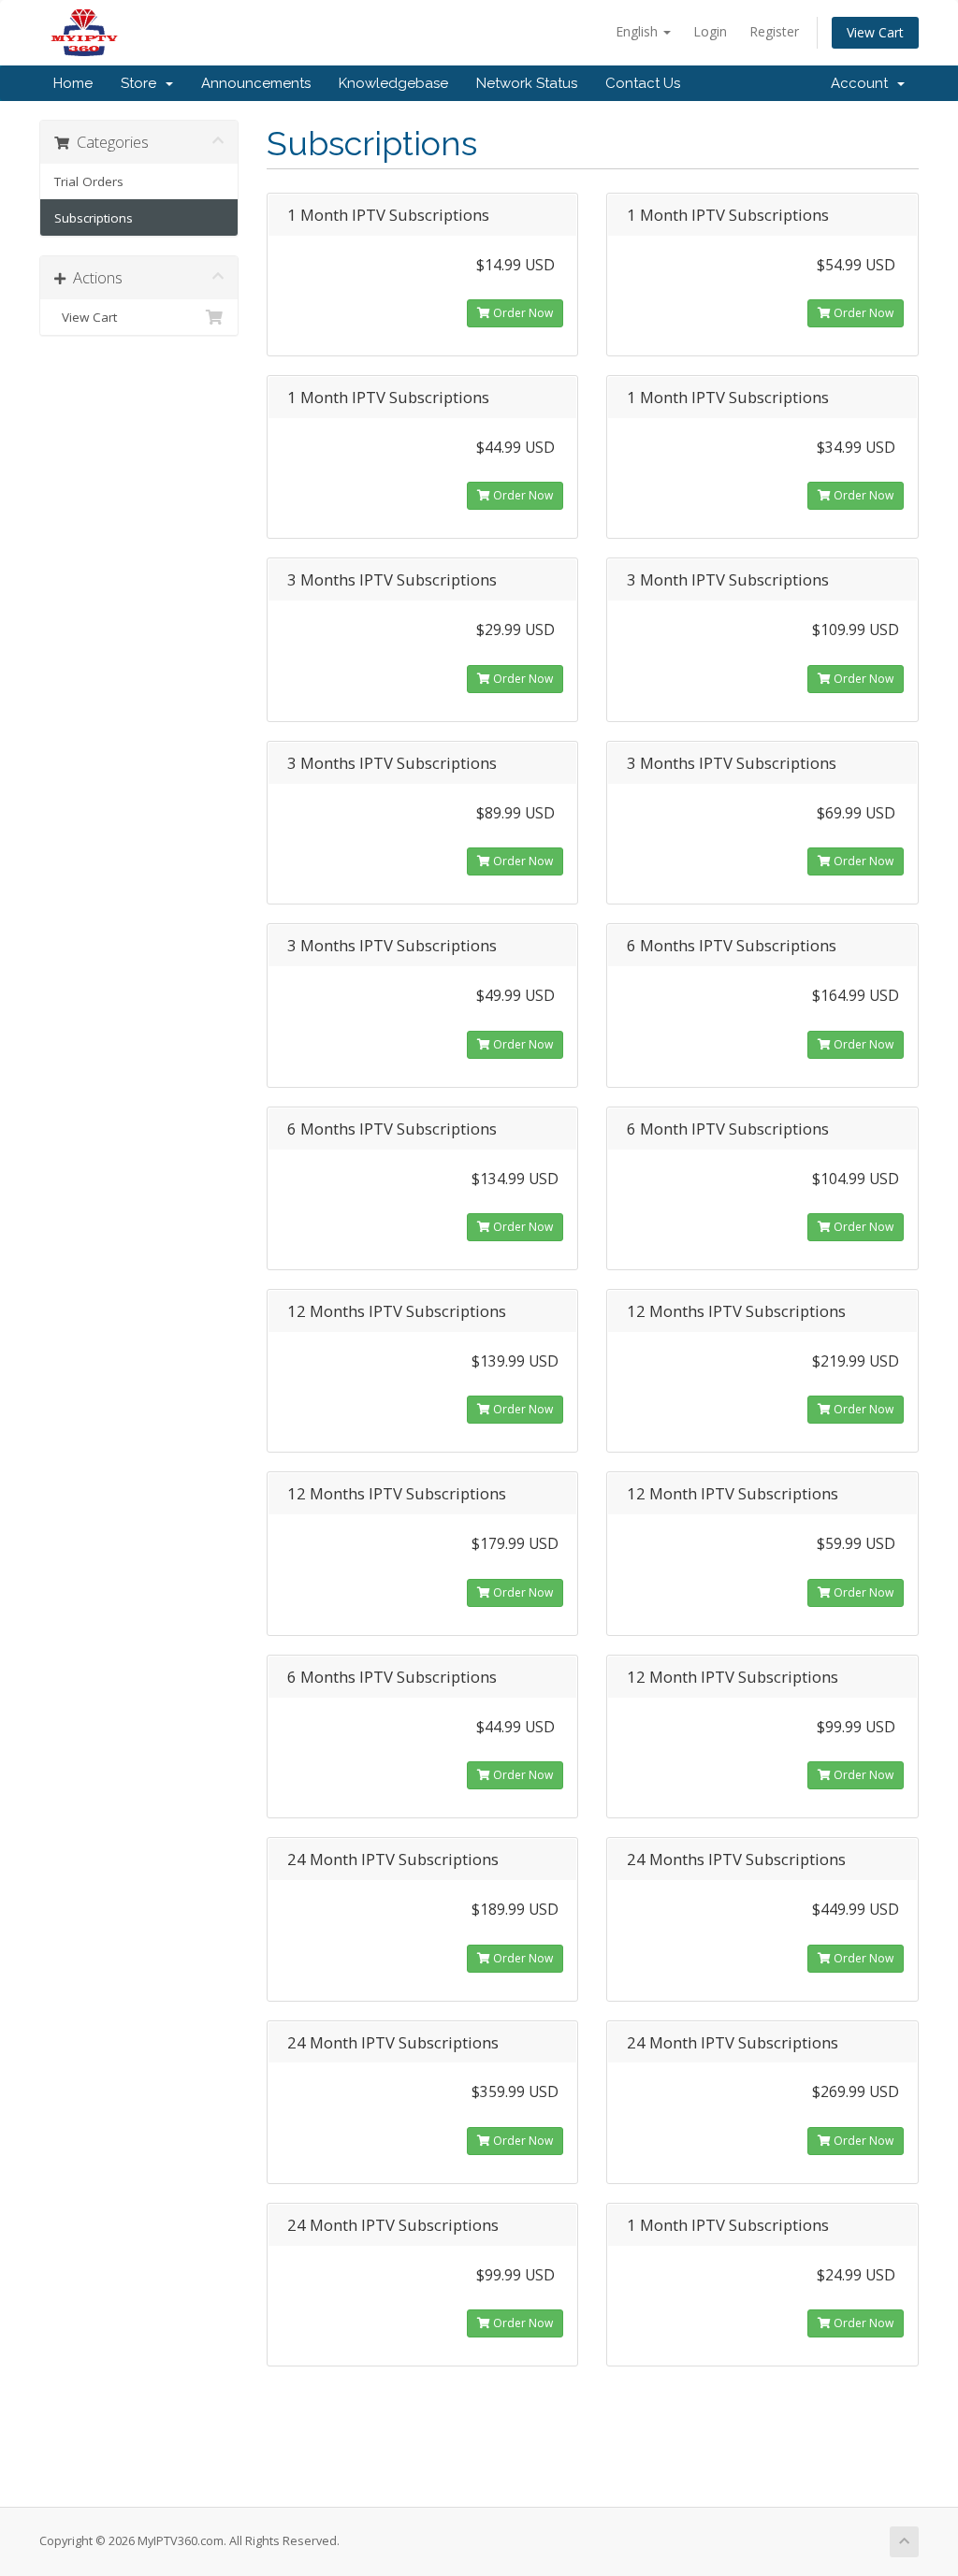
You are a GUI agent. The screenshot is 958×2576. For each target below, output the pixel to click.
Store (142, 83)
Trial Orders (89, 181)
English (639, 31)
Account (863, 83)
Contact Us (643, 83)
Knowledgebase (393, 83)
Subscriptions (94, 218)
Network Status (527, 83)
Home (73, 83)
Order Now (522, 313)
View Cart (875, 32)
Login (710, 31)
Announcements (256, 83)
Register (774, 31)
